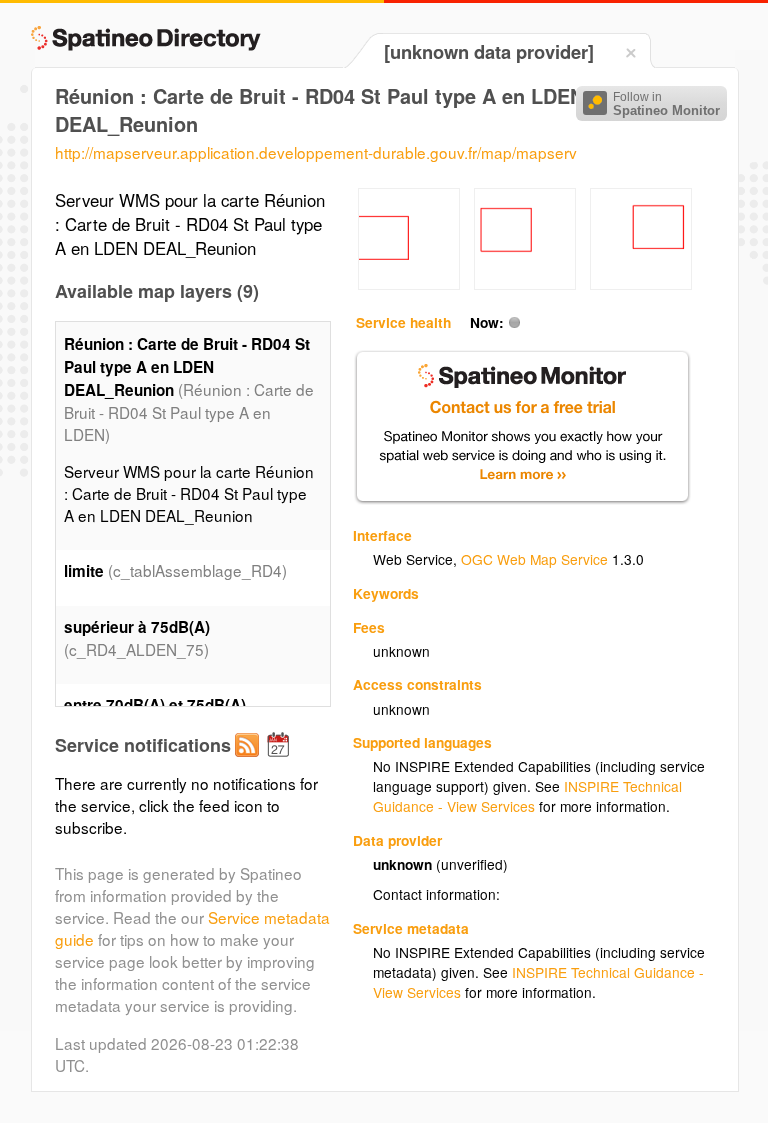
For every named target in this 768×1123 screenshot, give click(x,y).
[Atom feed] (250, 761)
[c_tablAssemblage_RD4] (409, 284)
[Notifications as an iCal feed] (281, 761)
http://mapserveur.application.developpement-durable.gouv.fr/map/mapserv (316, 152)
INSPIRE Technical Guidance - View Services (527, 796)
